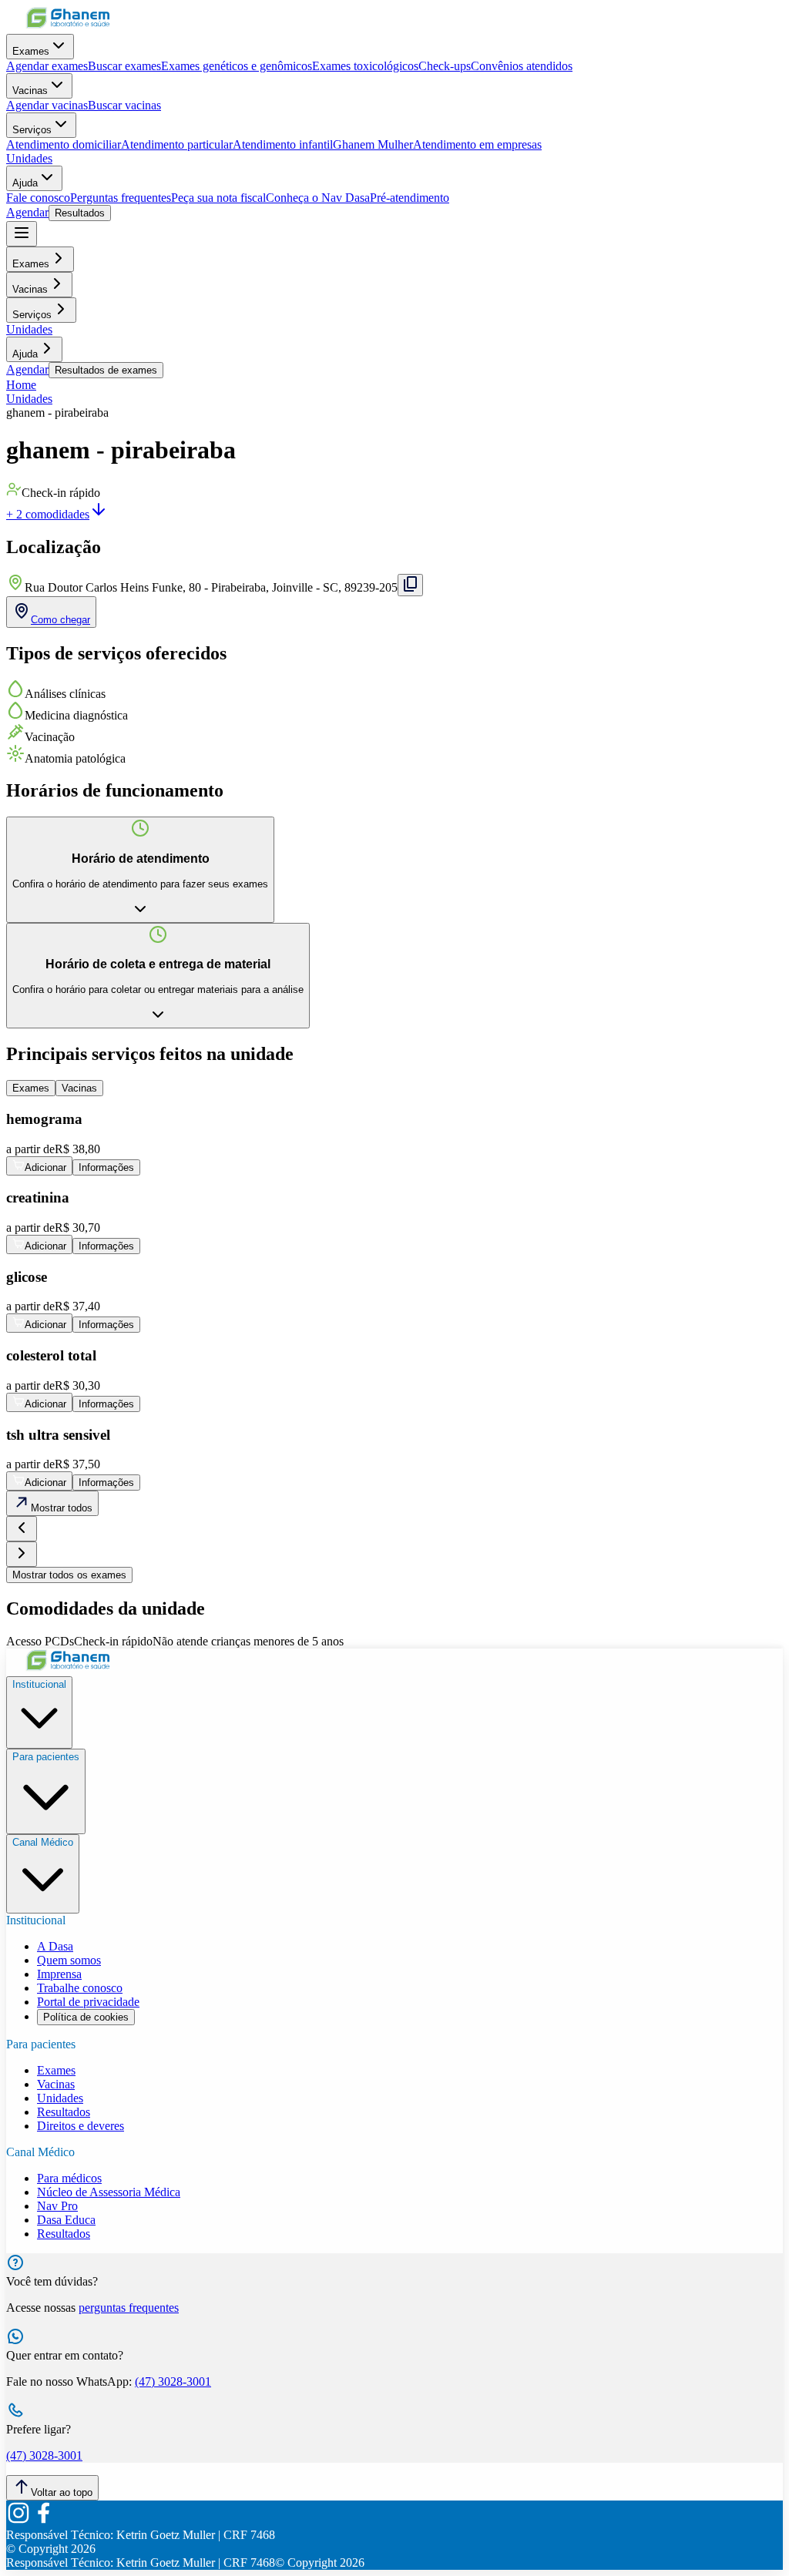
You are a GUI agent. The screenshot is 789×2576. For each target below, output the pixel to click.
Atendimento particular (177, 144)
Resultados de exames (106, 370)
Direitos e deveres (81, 2126)
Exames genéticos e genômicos (237, 66)
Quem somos (69, 1960)
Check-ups (445, 66)
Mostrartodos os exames (69, 1575)
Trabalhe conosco (80, 1988)
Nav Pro (57, 2206)
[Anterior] (22, 1529)
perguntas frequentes (129, 2308)
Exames (31, 51)
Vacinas (30, 91)
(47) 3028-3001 (173, 2381)
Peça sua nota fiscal (218, 198)
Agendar (27, 212)
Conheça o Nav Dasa (318, 198)
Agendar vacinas (47, 105)
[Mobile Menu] (22, 234)
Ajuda (25, 183)
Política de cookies (86, 2017)
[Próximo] (22, 1554)
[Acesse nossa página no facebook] (43, 2521)
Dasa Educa (66, 2220)
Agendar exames (47, 66)
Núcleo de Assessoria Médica (109, 2192)
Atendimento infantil (283, 144)
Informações (106, 1167)
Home (21, 385)
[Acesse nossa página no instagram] (18, 2521)
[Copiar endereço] (410, 585)
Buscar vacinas (124, 105)
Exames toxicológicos (365, 66)
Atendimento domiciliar (64, 144)
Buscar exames (124, 66)
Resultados (80, 213)
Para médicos (69, 2178)
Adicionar (45, 1167)
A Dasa (55, 1946)
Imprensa (59, 1974)
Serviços (32, 130)
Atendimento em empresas (477, 144)
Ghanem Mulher (373, 144)
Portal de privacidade (88, 2002)
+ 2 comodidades (48, 514)
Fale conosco (38, 198)
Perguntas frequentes (121, 198)
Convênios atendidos (522, 66)
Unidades (29, 158)
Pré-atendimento (410, 198)
